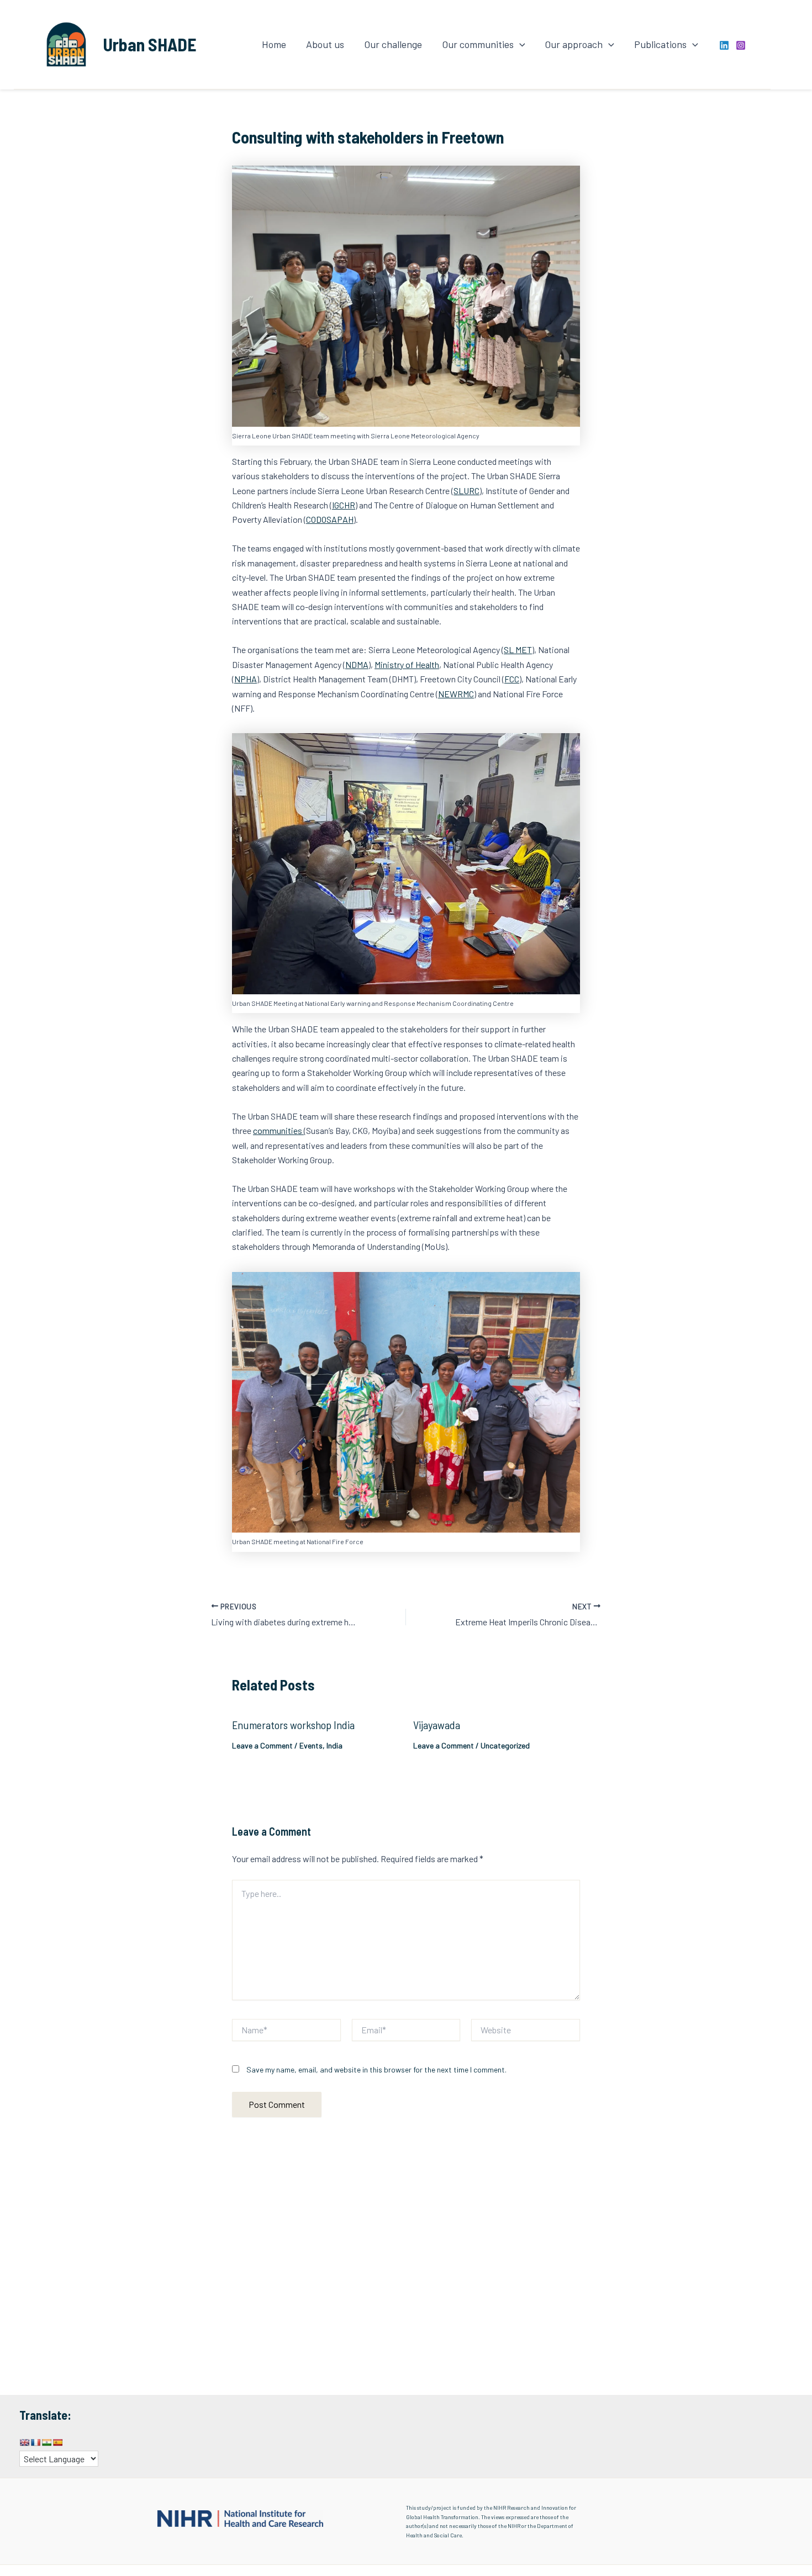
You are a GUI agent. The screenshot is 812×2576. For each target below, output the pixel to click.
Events (311, 1745)
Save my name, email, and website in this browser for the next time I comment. (376, 2069)
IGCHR (344, 505)
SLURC (466, 491)
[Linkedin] (724, 45)
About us (325, 44)
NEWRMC (456, 694)
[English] (24, 2442)
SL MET (518, 650)
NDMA (357, 664)
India (334, 1745)
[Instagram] (741, 45)
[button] (520, 44)
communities (278, 1130)
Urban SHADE (150, 44)
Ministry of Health (407, 664)
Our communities (478, 44)
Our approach (574, 44)
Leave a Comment (262, 1745)
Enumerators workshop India (293, 1725)
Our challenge (393, 44)
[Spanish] (57, 2442)
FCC (512, 679)
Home (274, 44)
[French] (35, 2442)
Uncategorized (505, 1745)
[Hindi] (46, 2442)
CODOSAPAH (330, 519)
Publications (660, 44)
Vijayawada (437, 1725)
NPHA (246, 679)
